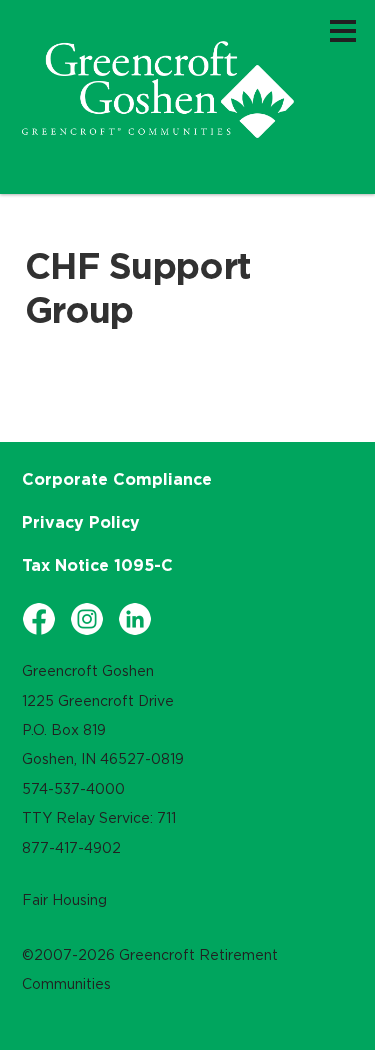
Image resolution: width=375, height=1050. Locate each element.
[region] (158, 89)
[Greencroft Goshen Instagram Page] (87, 619)
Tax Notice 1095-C (97, 565)
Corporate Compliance (117, 479)
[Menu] (343, 30)
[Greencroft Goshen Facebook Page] (39, 619)
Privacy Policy (81, 522)
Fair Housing (64, 900)
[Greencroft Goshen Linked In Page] (135, 619)
